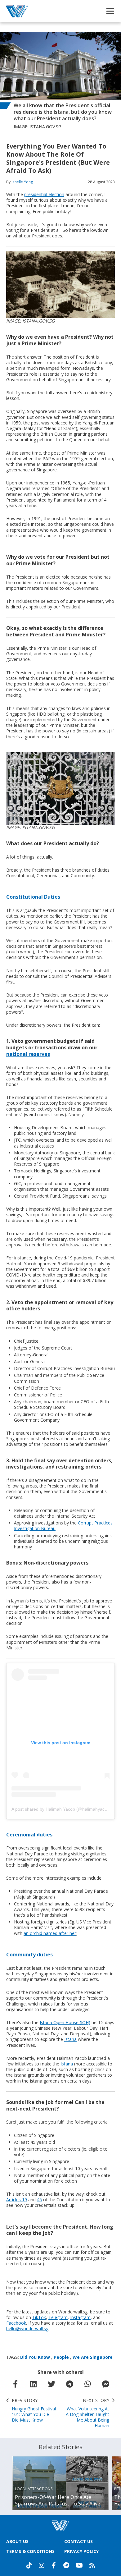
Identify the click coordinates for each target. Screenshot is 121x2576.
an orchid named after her (50, 1933)
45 (39, 2200)
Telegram (58, 2317)
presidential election (44, 194)
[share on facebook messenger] (106, 2384)
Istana (70, 2039)
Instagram (80, 2317)
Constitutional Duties (33, 897)
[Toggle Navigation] (110, 11)
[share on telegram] (69, 2384)
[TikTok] (29, 2565)
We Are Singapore (93, 2357)
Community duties (29, 1955)
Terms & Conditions (30, 2551)
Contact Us (78, 2541)
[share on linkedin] (33, 2384)
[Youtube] (79, 2565)
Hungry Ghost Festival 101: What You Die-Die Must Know (34, 2410)
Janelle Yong (22, 182)
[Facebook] (54, 2565)
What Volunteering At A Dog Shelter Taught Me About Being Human (87, 2413)
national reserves (28, 1054)
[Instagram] (42, 2565)
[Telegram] (66, 2565)
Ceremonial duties (29, 1835)
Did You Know (35, 2357)
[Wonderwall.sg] (17, 11)
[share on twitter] (52, 2384)
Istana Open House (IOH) (65, 2022)
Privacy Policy (81, 2551)
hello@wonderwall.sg (27, 2328)
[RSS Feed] (92, 2565)
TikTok (39, 2317)
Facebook (16, 2323)
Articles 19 (17, 2200)
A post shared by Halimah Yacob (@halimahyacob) (61, 1809)
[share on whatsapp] (87, 2384)
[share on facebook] (15, 2384)
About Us (17, 2541)
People (61, 2357)
